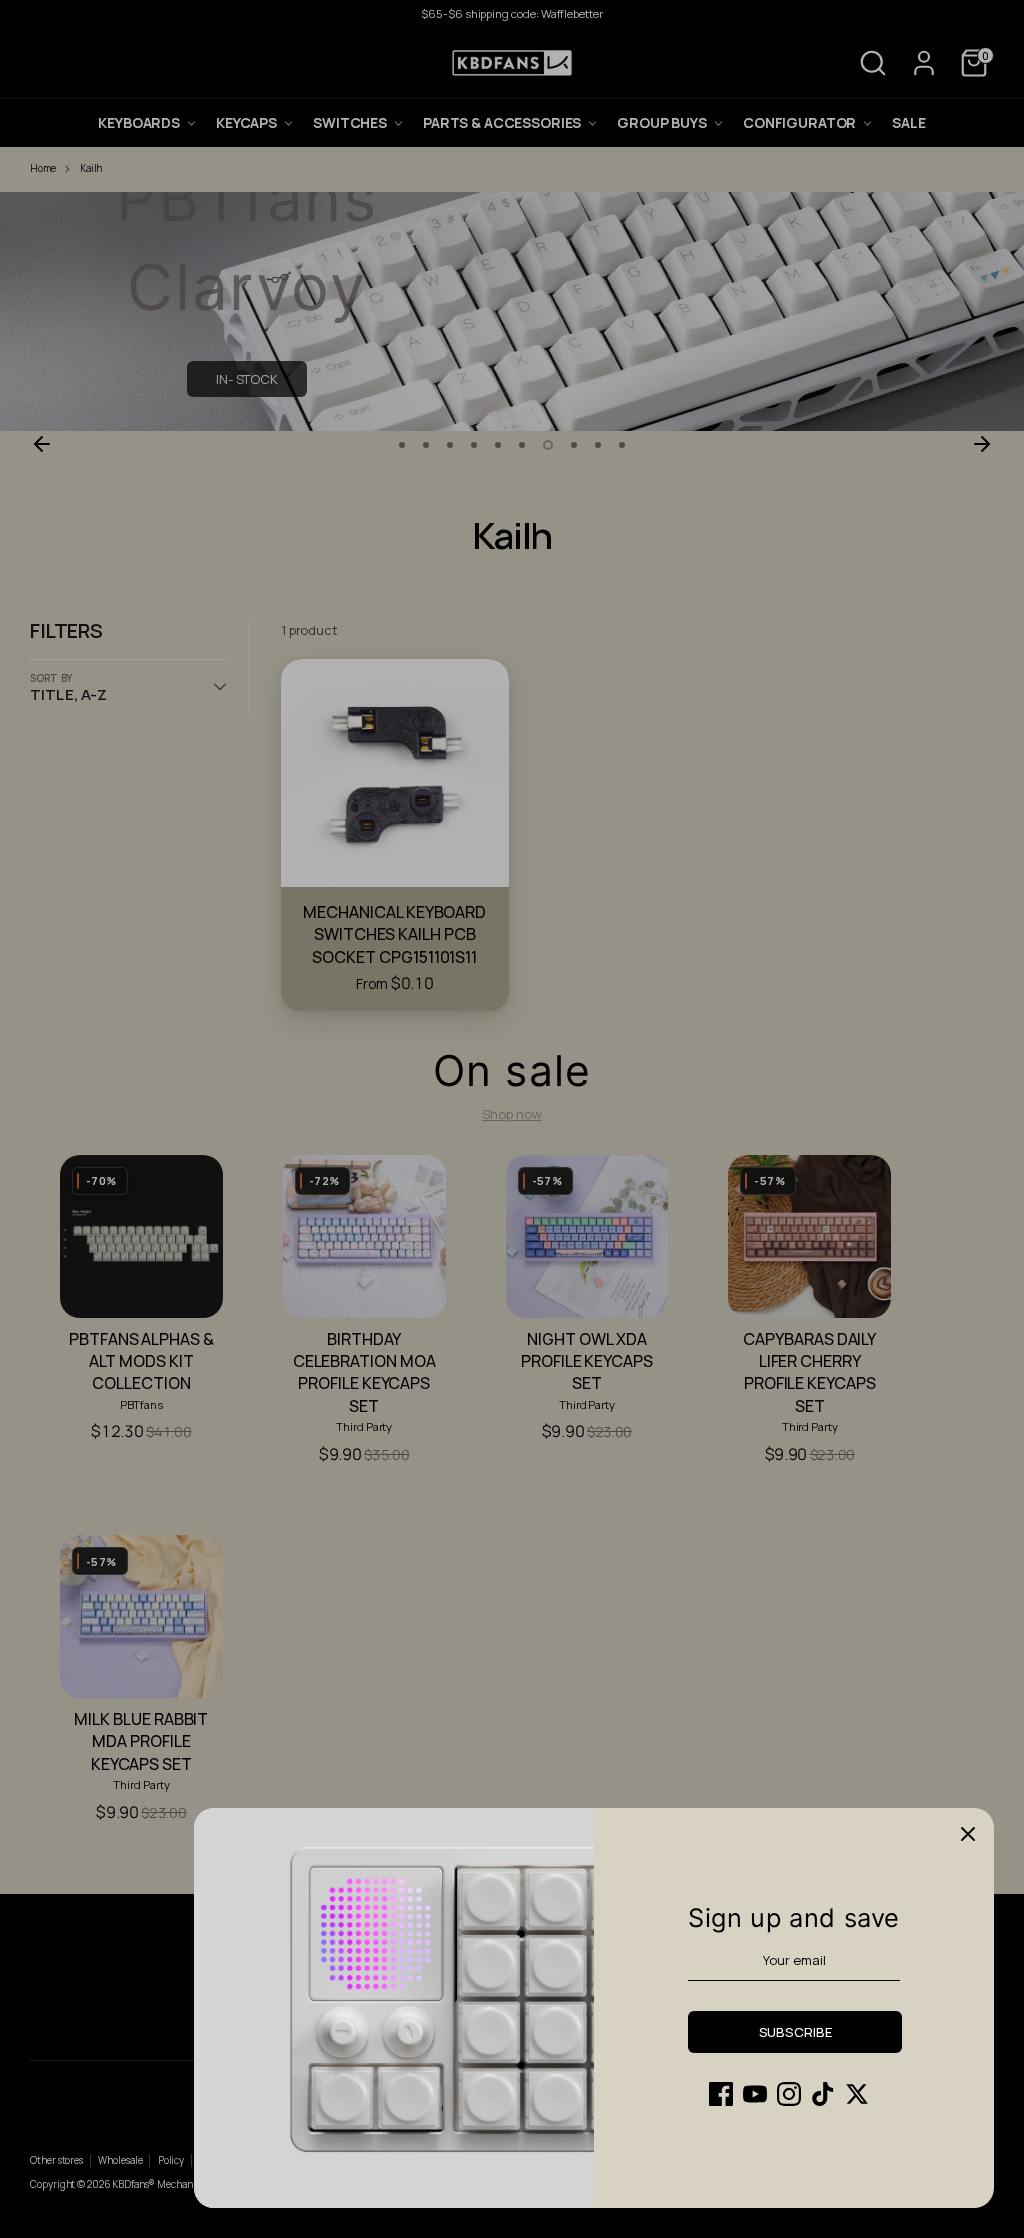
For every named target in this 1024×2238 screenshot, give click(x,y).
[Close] (968, 1834)
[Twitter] (857, 2094)
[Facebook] (721, 2094)
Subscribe (795, 2032)
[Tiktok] (823, 2094)
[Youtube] (755, 2094)
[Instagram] (789, 2094)
